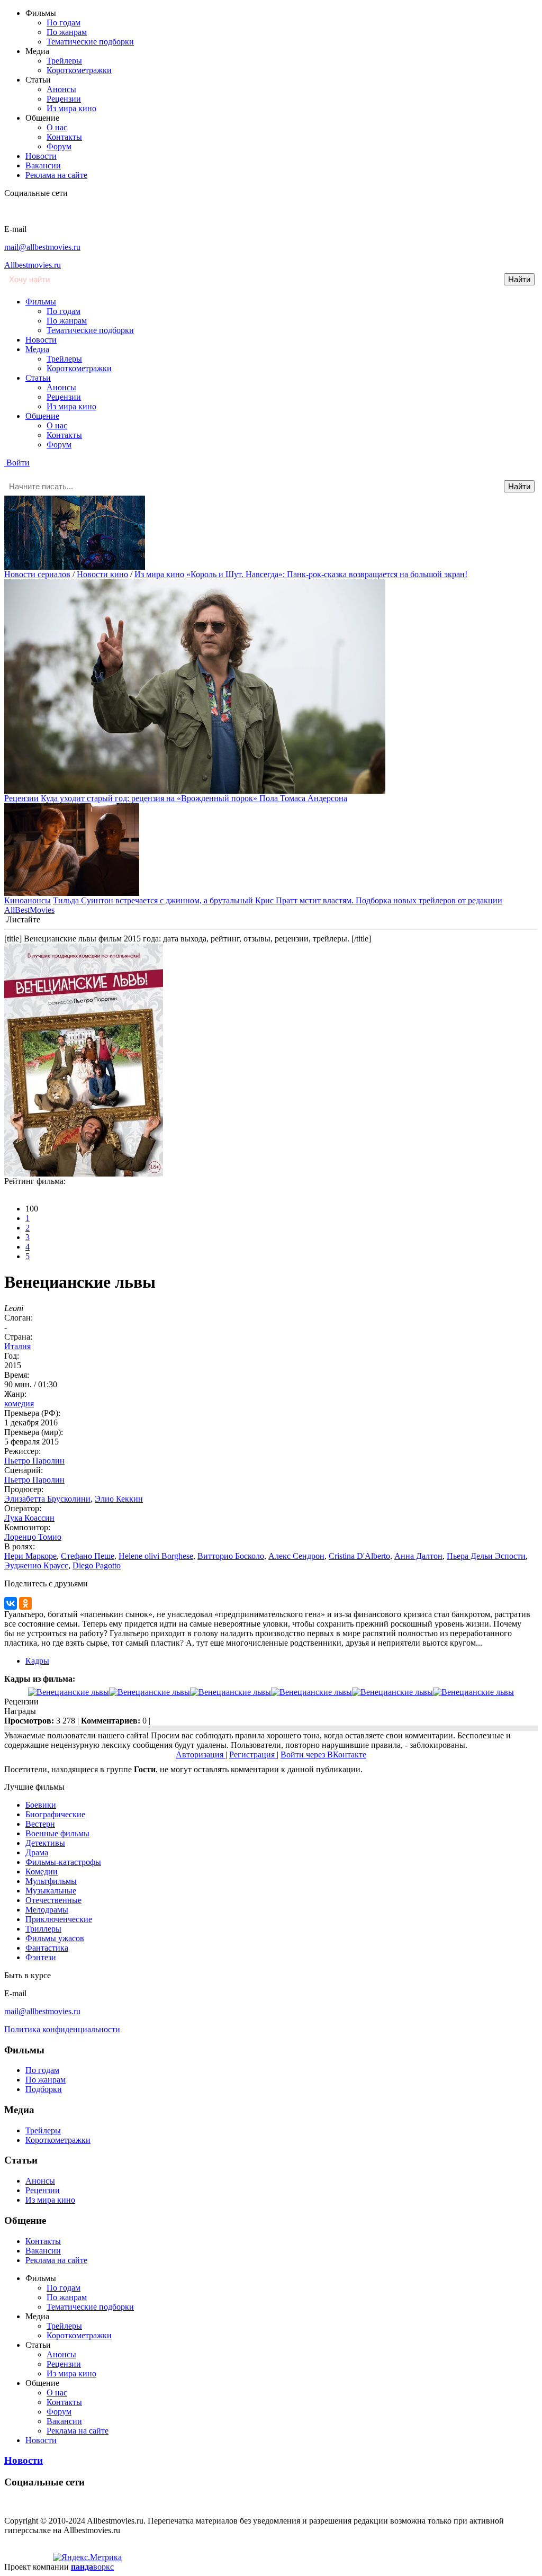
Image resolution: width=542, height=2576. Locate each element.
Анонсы (61, 89)
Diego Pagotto (97, 1565)
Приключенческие (59, 1919)
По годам (64, 23)
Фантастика (47, 1948)
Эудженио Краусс (36, 1565)
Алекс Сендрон (296, 1556)
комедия (19, 1403)
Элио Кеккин (119, 1499)
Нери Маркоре (30, 1556)
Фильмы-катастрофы (63, 1862)
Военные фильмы (57, 1833)
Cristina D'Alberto (359, 1556)
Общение (42, 416)
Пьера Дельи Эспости (486, 1556)
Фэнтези (41, 1957)
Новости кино (102, 574)
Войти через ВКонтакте (323, 1754)
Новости (41, 156)
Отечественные (53, 1900)
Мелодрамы (47, 1910)
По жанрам (67, 32)
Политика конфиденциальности (62, 2029)
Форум (59, 146)
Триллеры (43, 1929)
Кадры (37, 1661)
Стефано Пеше (88, 1556)
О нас (57, 127)
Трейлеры (64, 61)
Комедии (42, 1872)
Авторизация (201, 1754)
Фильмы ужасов (55, 1938)
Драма (37, 1852)
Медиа (37, 349)
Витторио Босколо (231, 1556)
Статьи (38, 378)
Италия (17, 1346)
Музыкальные (51, 1891)
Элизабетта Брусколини (47, 1499)
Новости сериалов (37, 574)
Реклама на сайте (56, 175)
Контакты (64, 137)
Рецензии (64, 99)
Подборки (44, 2089)
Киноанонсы (28, 900)
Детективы (45, 1843)
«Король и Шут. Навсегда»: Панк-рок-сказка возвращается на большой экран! (327, 574)
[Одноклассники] (25, 1603)
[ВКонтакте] (11, 1603)
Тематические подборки (90, 42)
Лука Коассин (29, 1518)
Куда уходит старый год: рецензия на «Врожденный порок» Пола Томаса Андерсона (194, 798)
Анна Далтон (418, 1556)
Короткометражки (79, 70)
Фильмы (41, 302)
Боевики (41, 1805)
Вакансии (43, 165)
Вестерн (40, 1824)
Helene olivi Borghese (156, 1556)
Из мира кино (71, 108)
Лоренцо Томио (33, 1537)
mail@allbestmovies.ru (42, 247)
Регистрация (253, 1754)
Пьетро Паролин (34, 1461)
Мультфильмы (51, 1881)
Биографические (55, 1814)
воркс (92, 2567)
